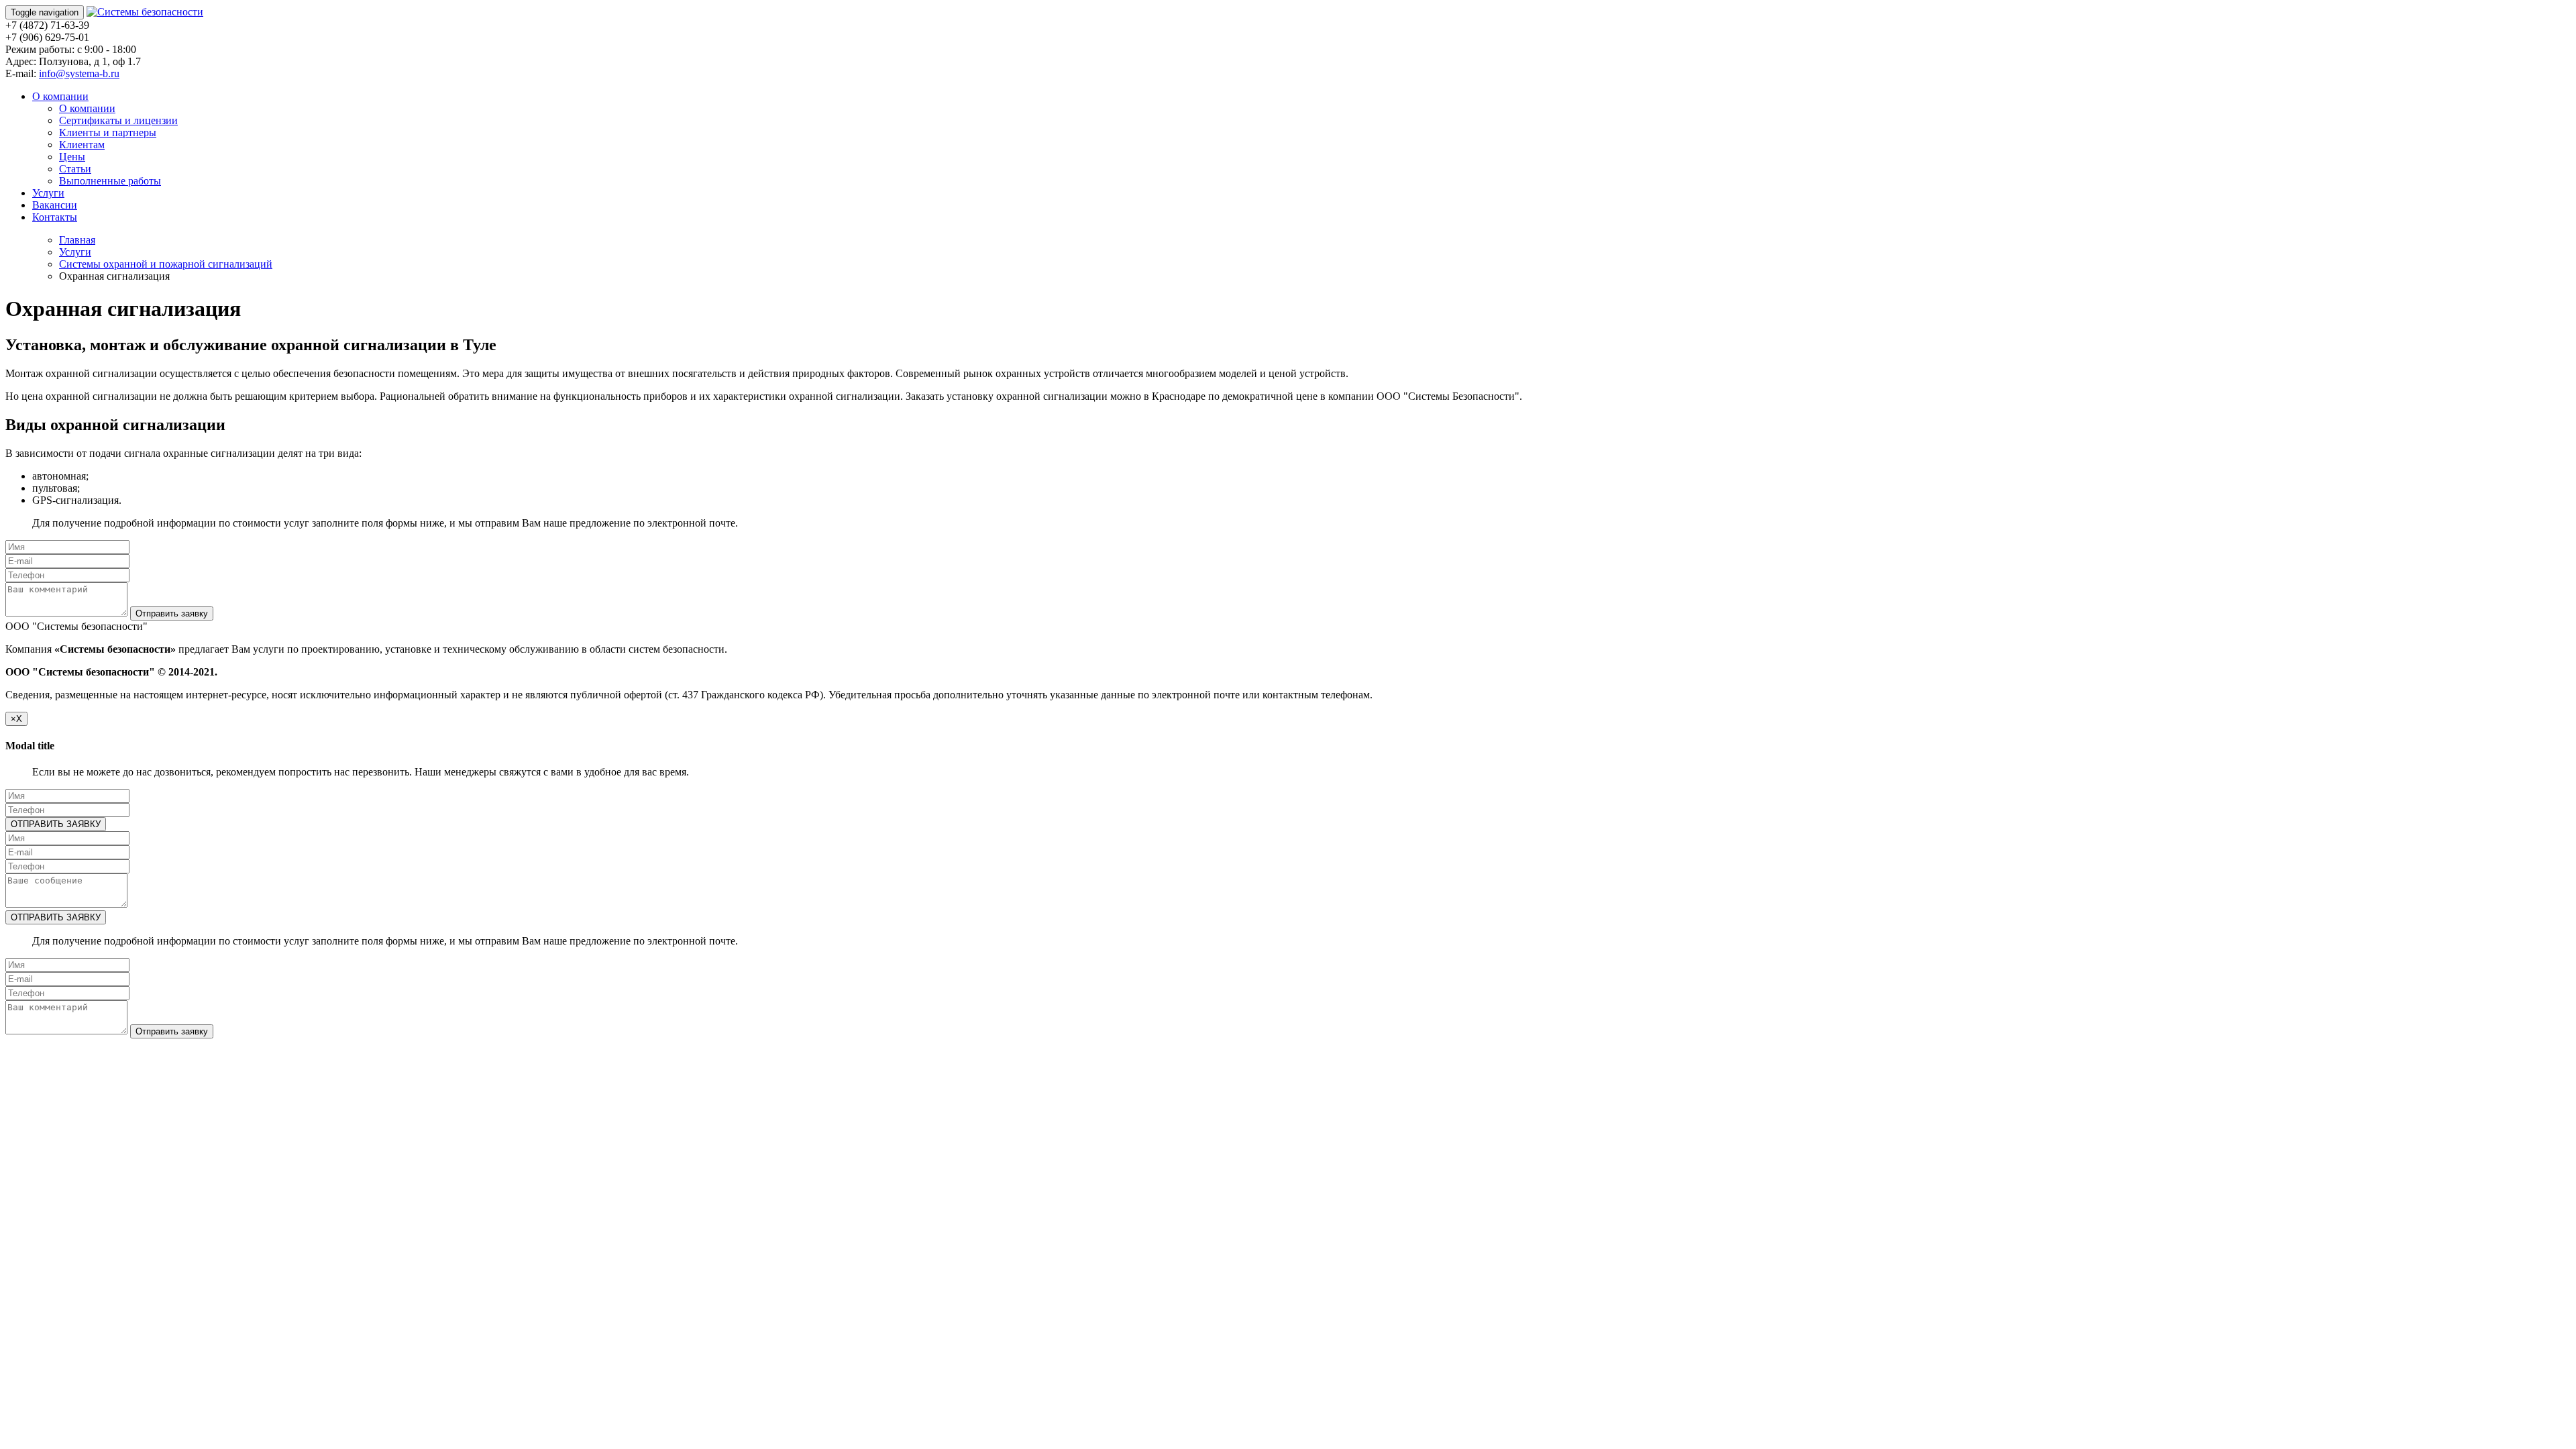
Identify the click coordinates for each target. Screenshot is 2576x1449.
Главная (77, 240)
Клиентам (82, 145)
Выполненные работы (110, 181)
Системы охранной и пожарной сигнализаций (166, 264)
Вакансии (55, 205)
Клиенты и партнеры (108, 132)
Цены (72, 157)
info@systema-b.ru (79, 73)
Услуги (48, 193)
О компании (60, 96)
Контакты (55, 217)
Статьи (75, 169)
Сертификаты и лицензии (118, 120)
